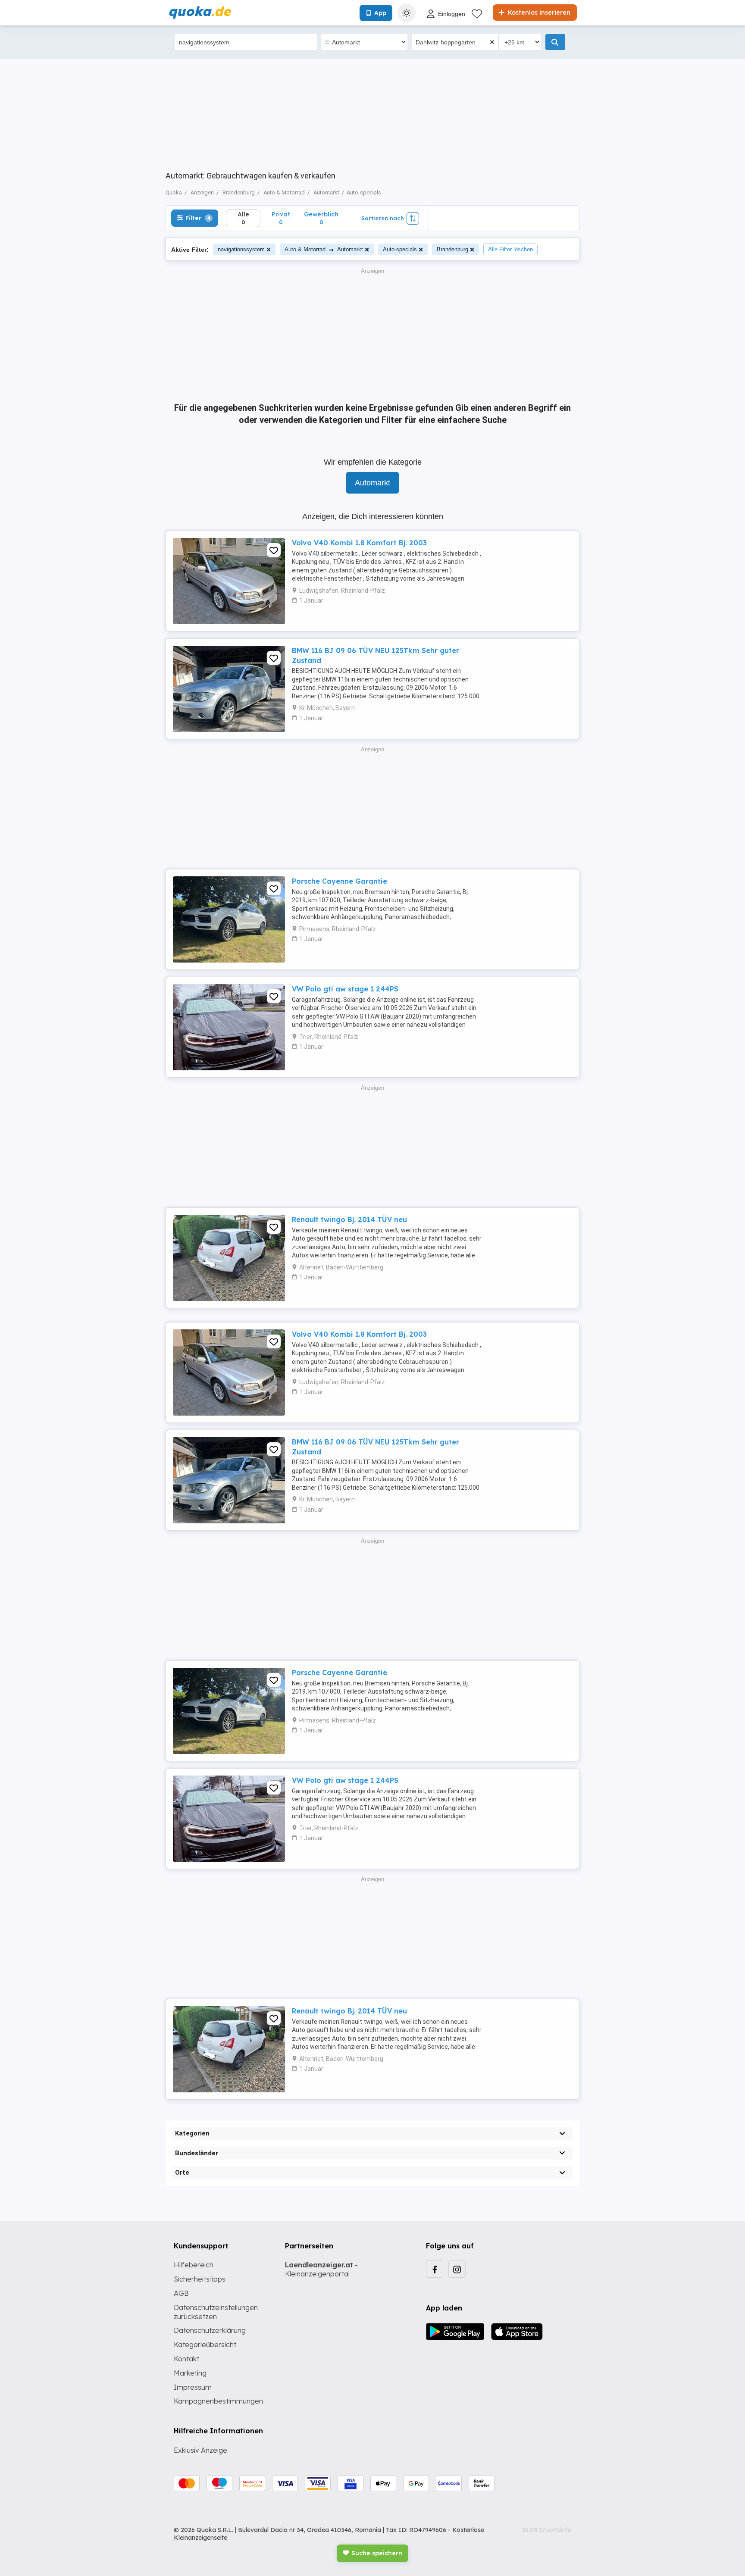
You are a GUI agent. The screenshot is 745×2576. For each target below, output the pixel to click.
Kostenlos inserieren (538, 13)
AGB (181, 2293)
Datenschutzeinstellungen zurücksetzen (216, 2312)
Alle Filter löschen (510, 249)
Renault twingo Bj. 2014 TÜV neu (349, 1219)
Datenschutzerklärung (210, 2330)
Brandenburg (452, 249)
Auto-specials (400, 249)
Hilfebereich (194, 2265)
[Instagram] (457, 2269)
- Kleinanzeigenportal (321, 2269)
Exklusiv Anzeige (200, 2450)
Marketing (190, 2373)
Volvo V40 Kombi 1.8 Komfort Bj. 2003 (359, 543)
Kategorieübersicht (205, 2345)
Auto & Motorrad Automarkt (324, 249)
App (380, 13)
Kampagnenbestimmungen (218, 2401)
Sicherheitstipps (200, 2279)
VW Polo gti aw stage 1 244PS (345, 989)
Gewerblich (321, 218)
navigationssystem (241, 249)
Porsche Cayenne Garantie (340, 881)
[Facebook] (435, 2269)
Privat (281, 218)
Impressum (193, 2387)
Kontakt (186, 2359)
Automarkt (372, 483)
